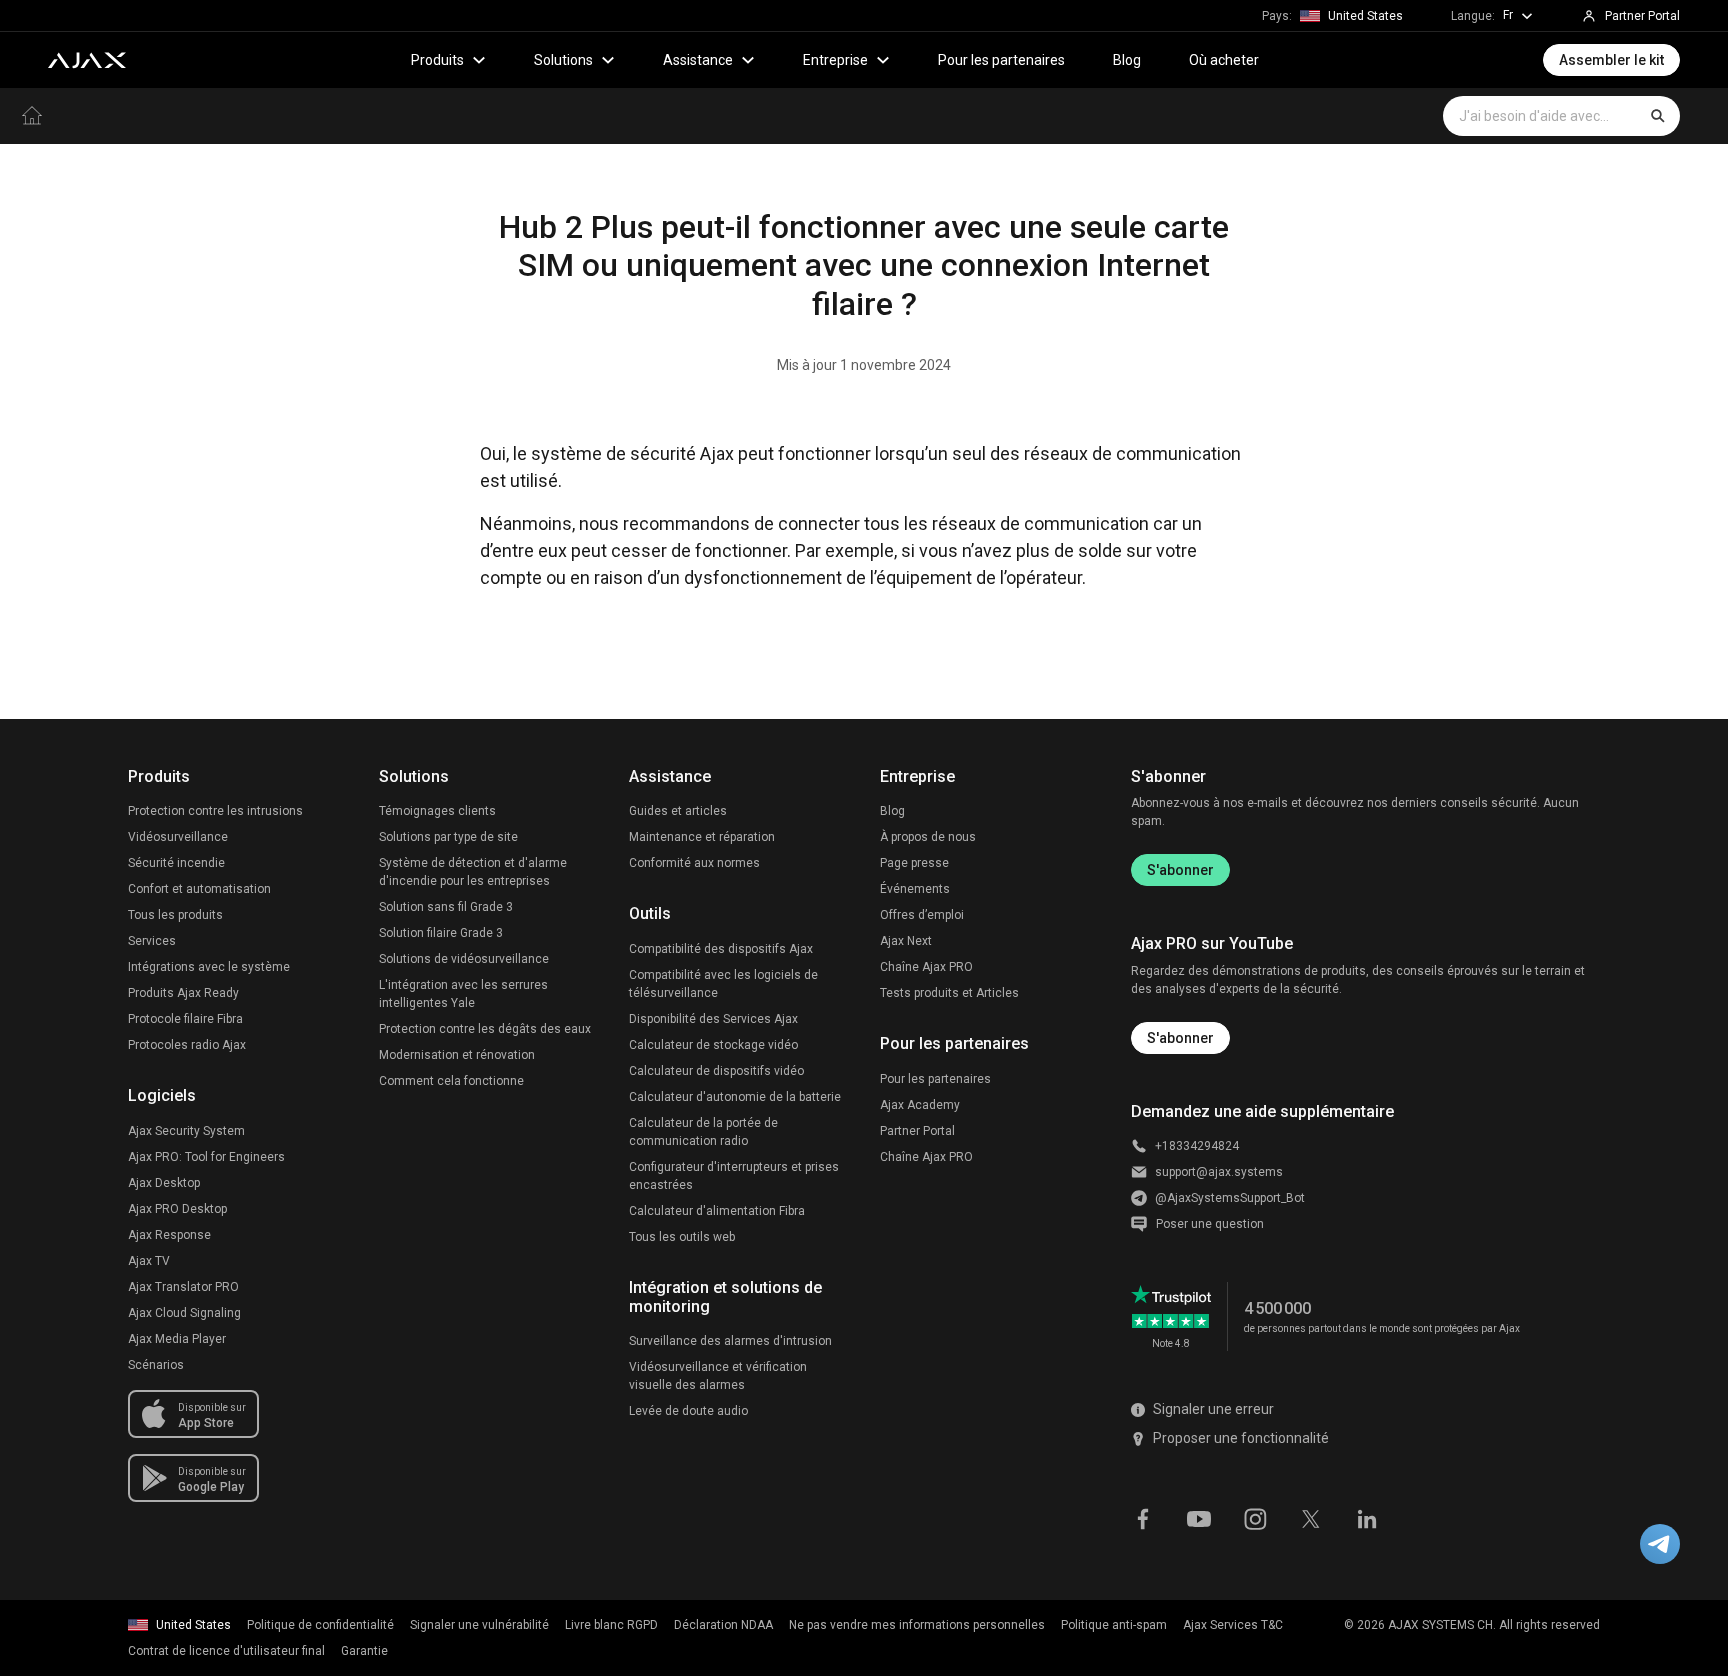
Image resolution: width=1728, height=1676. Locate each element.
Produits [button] (437, 60)
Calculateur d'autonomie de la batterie (735, 1097)
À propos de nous (928, 837)
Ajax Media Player (177, 1339)
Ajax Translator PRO (183, 1287)
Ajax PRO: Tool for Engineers (206, 1157)
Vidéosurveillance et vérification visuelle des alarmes (718, 1376)
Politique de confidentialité (320, 1625)
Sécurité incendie (176, 863)
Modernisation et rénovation (457, 1055)
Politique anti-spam (1114, 1625)
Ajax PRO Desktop (177, 1209)
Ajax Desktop (164, 1183)
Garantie (364, 1651)
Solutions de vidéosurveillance (464, 959)
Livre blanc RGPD (611, 1625)
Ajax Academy (920, 1105)
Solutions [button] (563, 60)
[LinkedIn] (1367, 1518)
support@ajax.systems (1219, 1172)
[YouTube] (1199, 1518)
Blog (1127, 60)
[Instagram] (1255, 1518)
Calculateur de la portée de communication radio (703, 1132)
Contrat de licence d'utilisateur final (226, 1651)
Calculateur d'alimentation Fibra (717, 1211)
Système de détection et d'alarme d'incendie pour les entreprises (473, 872)
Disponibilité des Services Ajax (713, 1019)
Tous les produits (175, 915)
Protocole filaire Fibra (185, 1019)
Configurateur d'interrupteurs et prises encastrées (734, 1176)
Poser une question (1210, 1224)
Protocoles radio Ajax (187, 1045)
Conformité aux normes (694, 863)
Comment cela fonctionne (451, 1081)
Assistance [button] (698, 60)
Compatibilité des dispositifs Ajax (721, 949)
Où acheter (1224, 60)
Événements (915, 889)
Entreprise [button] (835, 60)
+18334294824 (1197, 1146)
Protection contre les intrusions (215, 811)
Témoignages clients (437, 811)
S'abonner (1180, 870)
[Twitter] (1311, 1518)
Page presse (914, 863)
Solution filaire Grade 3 (441, 933)
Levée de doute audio (688, 1411)
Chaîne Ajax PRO (926, 967)
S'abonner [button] (1180, 1038)
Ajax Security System (186, 1131)
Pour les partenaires (1001, 60)
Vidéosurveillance (178, 837)
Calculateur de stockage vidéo (713, 1045)
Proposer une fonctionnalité (1241, 1438)
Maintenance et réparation (702, 837)
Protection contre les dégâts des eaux (485, 1029)
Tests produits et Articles (949, 993)
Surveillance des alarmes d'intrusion (730, 1341)
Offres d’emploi (922, 915)
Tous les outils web (682, 1237)
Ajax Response (169, 1235)
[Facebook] (1143, 1518)
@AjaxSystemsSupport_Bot (1230, 1198)
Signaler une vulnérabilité (479, 1625)
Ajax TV (149, 1261)
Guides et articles (678, 811)
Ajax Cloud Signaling (184, 1313)
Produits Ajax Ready (183, 993)
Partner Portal (917, 1131)
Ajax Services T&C (1233, 1625)
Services (152, 941)
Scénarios (156, 1365)
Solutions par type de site (448, 837)
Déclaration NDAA (723, 1625)
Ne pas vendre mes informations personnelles (917, 1625)
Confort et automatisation (199, 889)
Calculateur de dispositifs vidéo (716, 1071)
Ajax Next (906, 941)
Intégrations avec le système (209, 967)
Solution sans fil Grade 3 (446, 907)
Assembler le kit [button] (1611, 60)
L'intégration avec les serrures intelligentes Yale (463, 994)
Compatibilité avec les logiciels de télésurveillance (723, 984)
